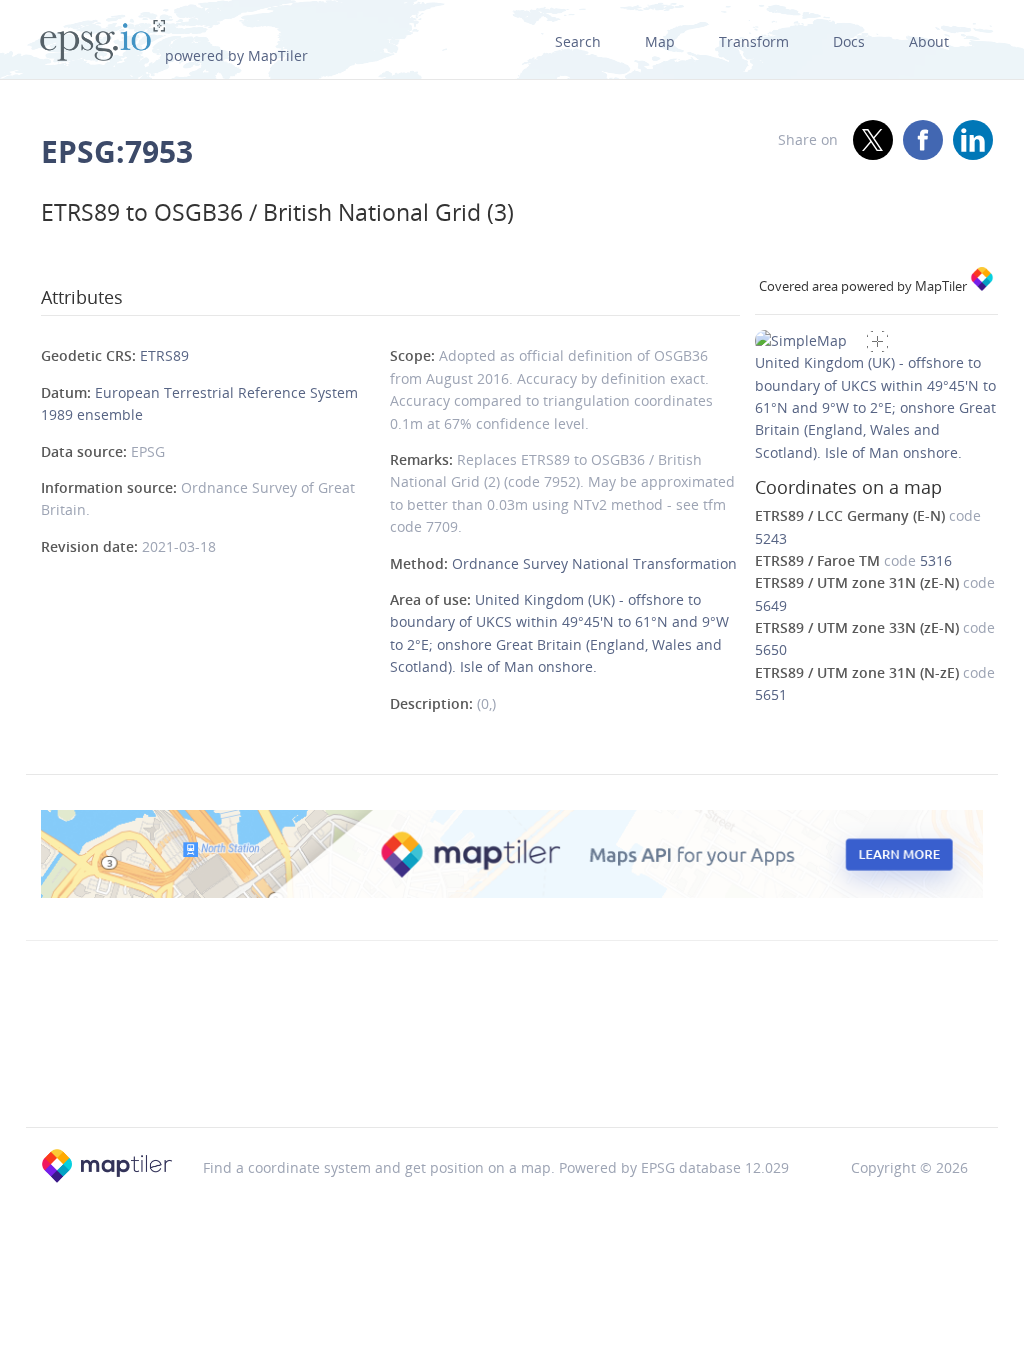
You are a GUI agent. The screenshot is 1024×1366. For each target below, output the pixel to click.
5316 (936, 560)
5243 (771, 538)
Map (660, 41)
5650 (771, 649)
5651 (771, 694)
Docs (849, 41)
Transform (754, 41)
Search (578, 41)
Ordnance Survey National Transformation (594, 563)
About (929, 41)
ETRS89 (164, 355)
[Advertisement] (512, 1076)
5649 (771, 605)
